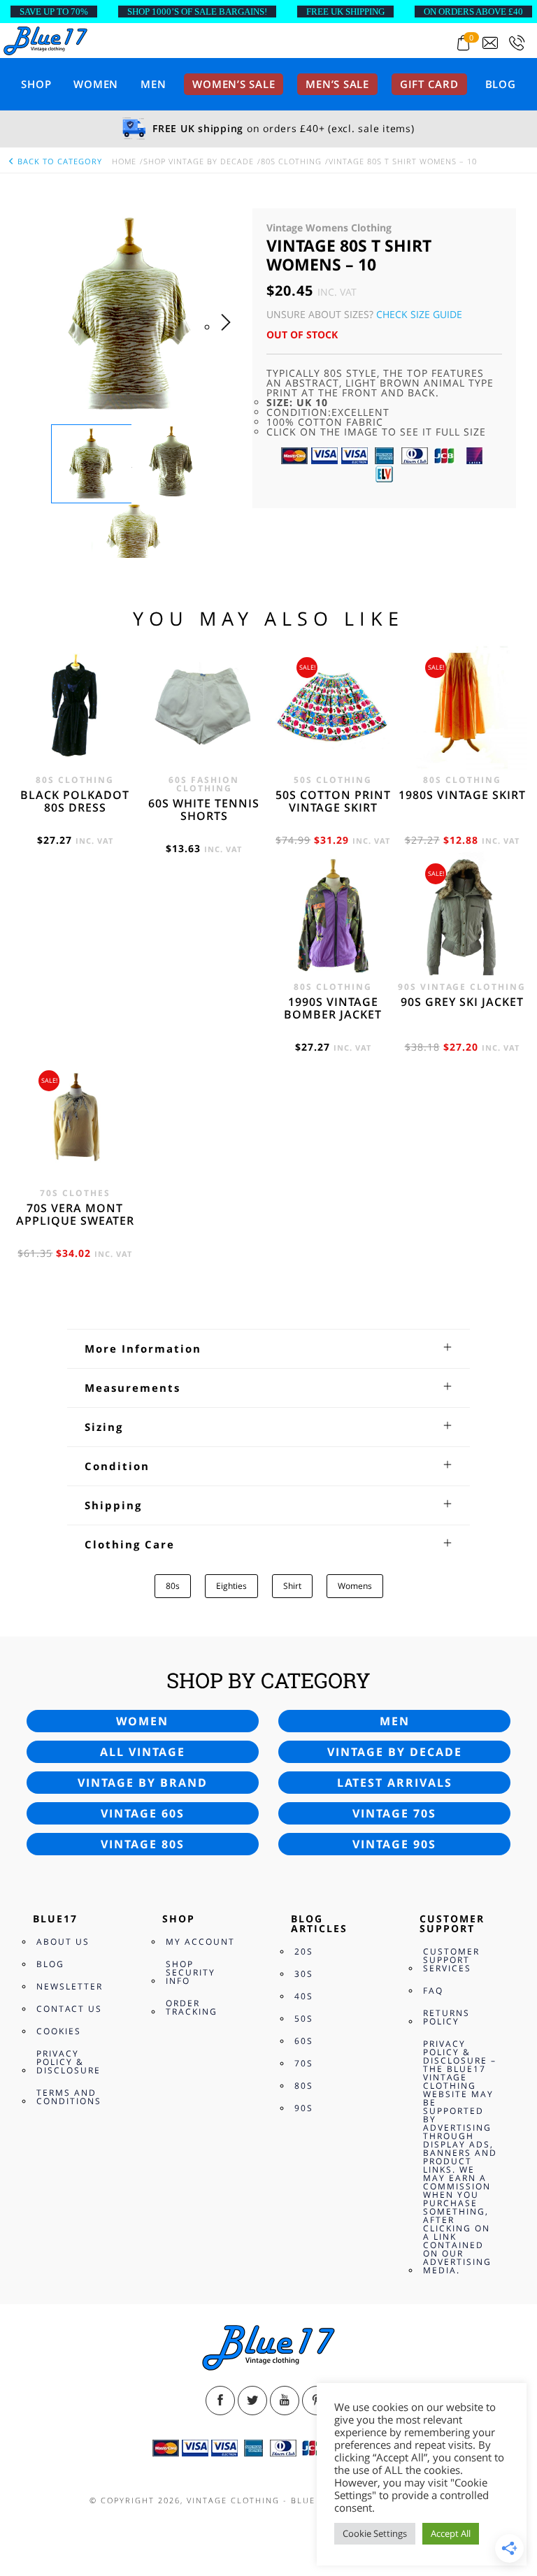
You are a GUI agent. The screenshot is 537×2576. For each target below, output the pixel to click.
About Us (63, 1942)
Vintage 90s (394, 1844)
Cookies (59, 2031)
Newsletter (70, 1986)
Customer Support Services (451, 1960)
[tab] (268, 1348)
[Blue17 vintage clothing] (45, 40)
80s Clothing (291, 161)
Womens (355, 1586)
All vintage (143, 1752)
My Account (200, 1942)
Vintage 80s (143, 1844)
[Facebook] (220, 2401)
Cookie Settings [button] (375, 2533)
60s (304, 2041)
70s (304, 2063)
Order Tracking (192, 2007)
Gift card (429, 84)
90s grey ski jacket (462, 1002)
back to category (58, 161)
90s (304, 2108)
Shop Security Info (191, 1972)
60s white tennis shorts (204, 810)
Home (124, 161)
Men (153, 84)
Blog (501, 84)
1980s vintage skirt (462, 795)
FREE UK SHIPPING (345, 12)
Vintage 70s (394, 1813)
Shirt (292, 1586)
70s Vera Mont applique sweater (75, 1214)
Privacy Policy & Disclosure (69, 2062)
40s (304, 1996)
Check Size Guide (419, 314)
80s (173, 1586)
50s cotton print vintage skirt (333, 801)
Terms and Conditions (69, 2097)
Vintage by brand (143, 1783)
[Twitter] (252, 2401)
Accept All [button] (451, 2533)
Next (230, 336)
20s (304, 1951)
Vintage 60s (143, 1813)
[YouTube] (285, 2401)
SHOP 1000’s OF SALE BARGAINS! (197, 12)
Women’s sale (234, 84)
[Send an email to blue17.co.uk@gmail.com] (490, 43)
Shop (36, 84)
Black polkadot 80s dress (75, 801)
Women (96, 84)
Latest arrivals (395, 1783)
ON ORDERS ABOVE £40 (473, 12)
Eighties (231, 1586)
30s (304, 1974)
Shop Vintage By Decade (199, 161)
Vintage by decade (395, 1752)
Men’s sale (337, 84)
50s (304, 2019)
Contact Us (69, 2009)
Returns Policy (446, 2017)
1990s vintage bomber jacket (333, 1008)
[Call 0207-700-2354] (517, 43)
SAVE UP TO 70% (54, 12)
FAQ (433, 1991)
